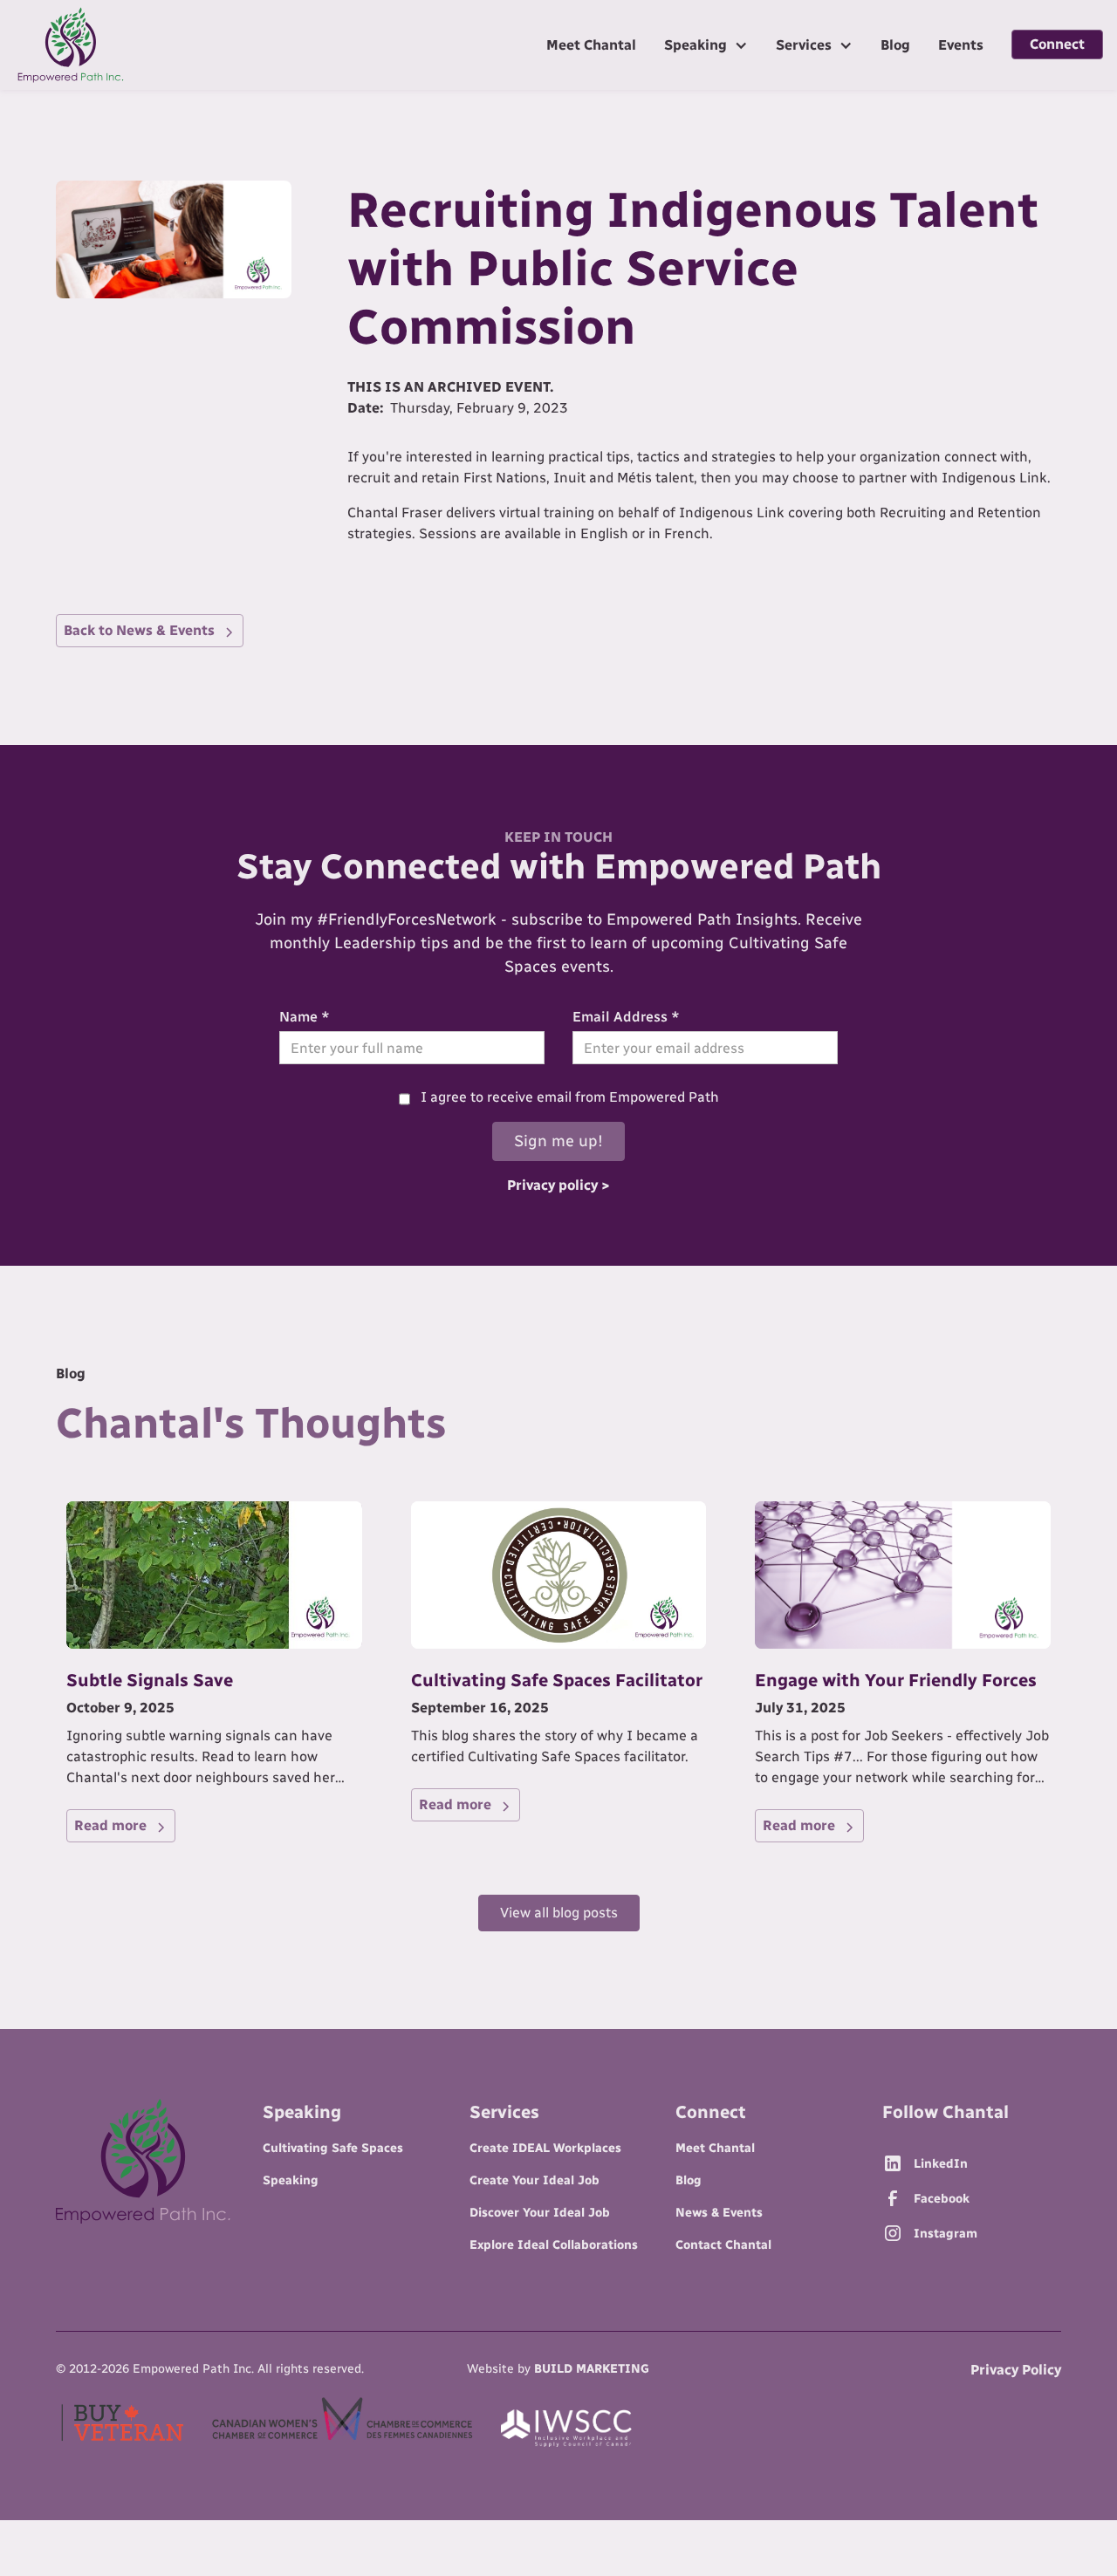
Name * (305, 1017)
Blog (895, 45)
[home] (71, 45)
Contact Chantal (723, 2245)
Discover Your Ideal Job (540, 2213)
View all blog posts (559, 1913)
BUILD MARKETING (592, 2369)
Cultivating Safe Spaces (333, 2148)
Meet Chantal (591, 45)
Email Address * (626, 1017)
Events (961, 45)
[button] (706, 44)
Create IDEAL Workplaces (545, 2148)
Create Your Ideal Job (535, 2180)
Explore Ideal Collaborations (554, 2245)
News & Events (719, 2213)
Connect (1057, 44)
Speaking (291, 2180)
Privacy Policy (1016, 2370)
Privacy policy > (558, 1185)
